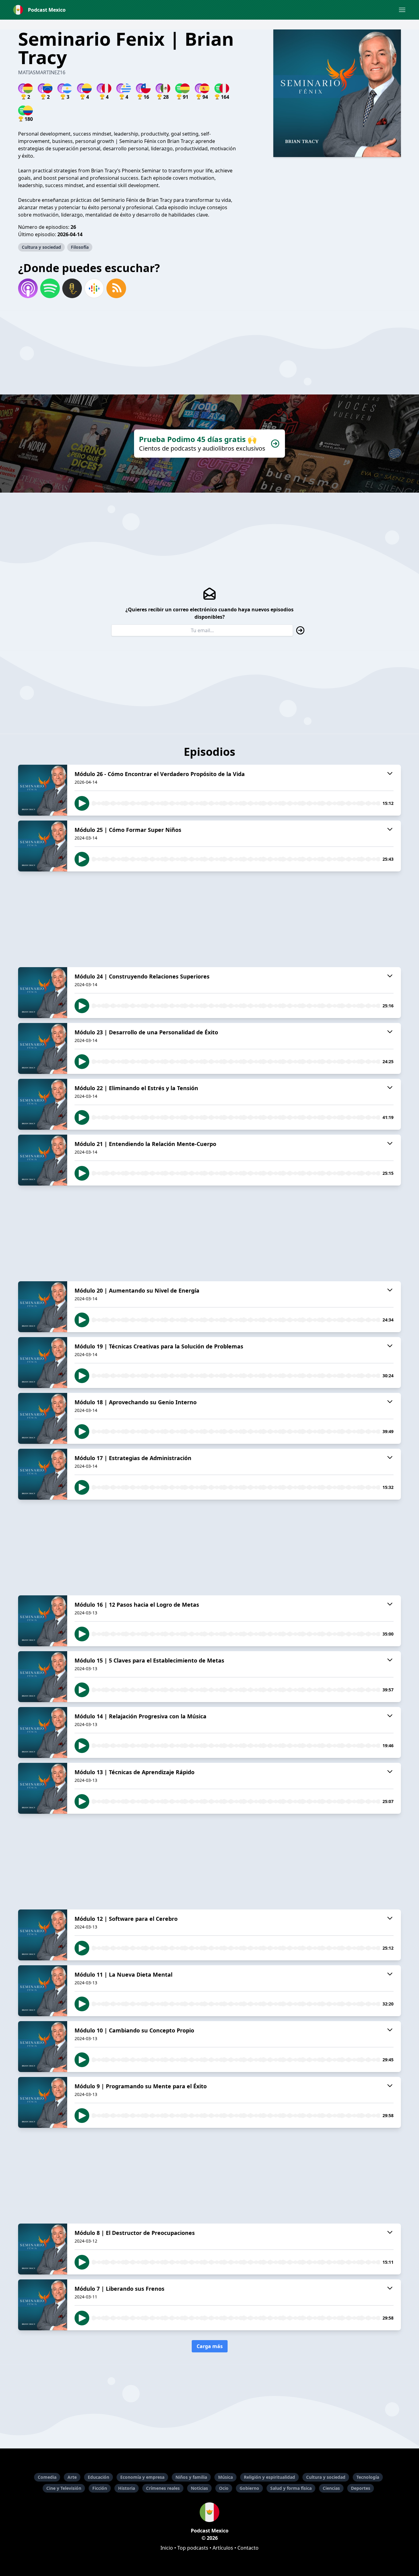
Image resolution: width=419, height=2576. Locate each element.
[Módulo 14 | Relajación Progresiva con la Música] (43, 1732)
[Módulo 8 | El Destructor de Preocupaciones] (43, 2249)
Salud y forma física (291, 2488)
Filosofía (80, 247)
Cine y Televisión (64, 2488)
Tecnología (368, 2477)
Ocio (224, 2488)
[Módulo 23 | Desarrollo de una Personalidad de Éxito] (43, 1048)
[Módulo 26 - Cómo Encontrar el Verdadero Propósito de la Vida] (43, 790)
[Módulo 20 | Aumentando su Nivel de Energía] (43, 1307)
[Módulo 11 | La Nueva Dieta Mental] (43, 1991)
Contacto (248, 2548)
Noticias (199, 2488)
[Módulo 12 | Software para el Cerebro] (43, 1935)
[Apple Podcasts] (28, 288)
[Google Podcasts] (94, 288)
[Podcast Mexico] (209, 2512)
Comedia (47, 2477)
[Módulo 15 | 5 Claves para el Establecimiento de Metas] (43, 1677)
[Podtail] (72, 288)
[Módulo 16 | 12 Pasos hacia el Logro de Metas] (43, 1621)
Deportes (361, 2488)
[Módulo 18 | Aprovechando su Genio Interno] (43, 1418)
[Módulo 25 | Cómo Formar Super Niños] (43, 846)
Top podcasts (193, 2548)
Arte (72, 2477)
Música (225, 2477)
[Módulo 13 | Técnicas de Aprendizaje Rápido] (43, 1788)
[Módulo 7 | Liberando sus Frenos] (43, 2305)
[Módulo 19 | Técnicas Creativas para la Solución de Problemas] (43, 1363)
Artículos (223, 2548)
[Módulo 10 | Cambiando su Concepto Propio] (43, 2047)
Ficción (100, 2488)
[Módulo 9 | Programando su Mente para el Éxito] (43, 2102)
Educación (98, 2477)
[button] (402, 10)
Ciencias (331, 2488)
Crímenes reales (163, 2488)
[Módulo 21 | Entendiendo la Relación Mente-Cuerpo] (43, 1160)
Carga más (210, 2346)
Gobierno (249, 2488)
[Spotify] (50, 288)
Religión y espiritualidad (269, 2477)
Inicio (167, 2548)
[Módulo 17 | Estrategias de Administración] (43, 1474)
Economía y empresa (142, 2477)
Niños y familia (191, 2477)
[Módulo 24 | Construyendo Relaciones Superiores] (43, 993)
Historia (127, 2488)
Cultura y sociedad (41, 247)
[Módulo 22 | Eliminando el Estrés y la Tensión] (43, 1104)
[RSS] (116, 288)
